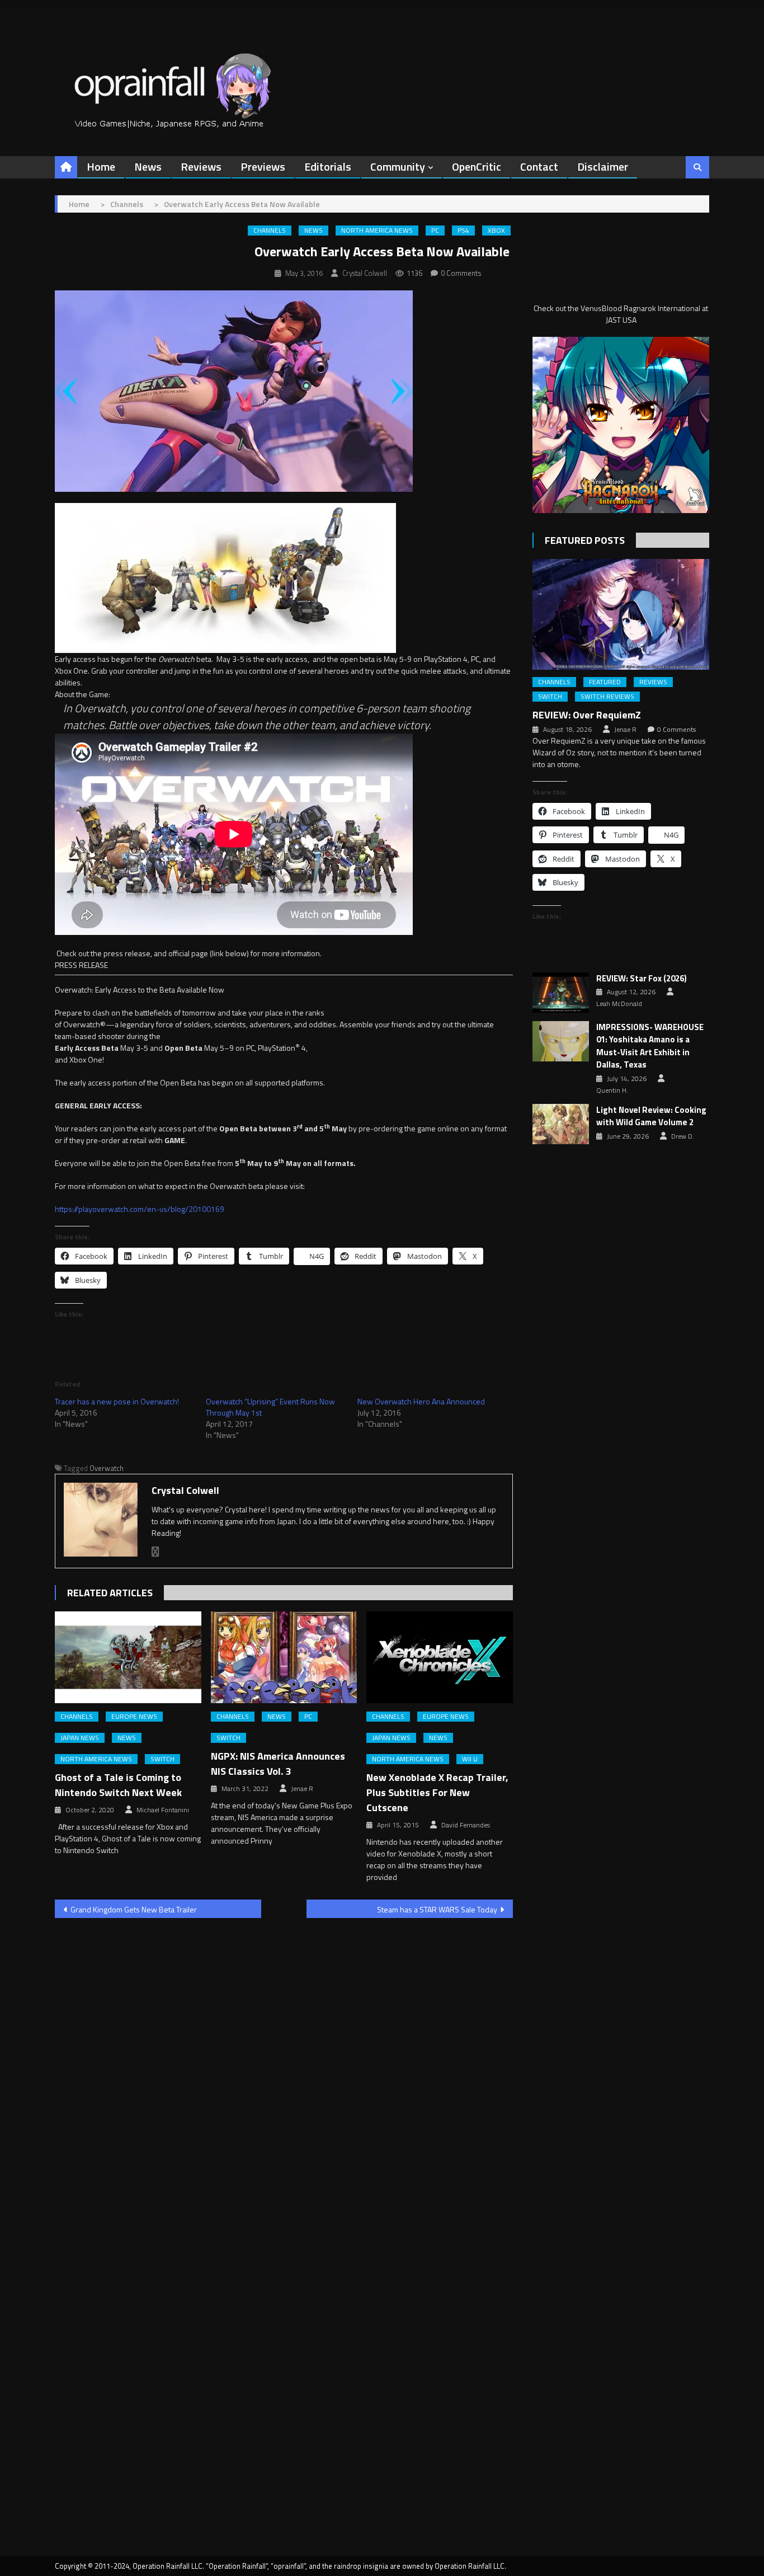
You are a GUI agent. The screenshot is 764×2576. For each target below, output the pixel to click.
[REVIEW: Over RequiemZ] (621, 614)
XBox (496, 231)
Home (101, 166)
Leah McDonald (619, 1004)
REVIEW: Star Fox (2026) (642, 979)
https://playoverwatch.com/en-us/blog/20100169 (140, 1209)
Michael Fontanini (163, 1810)
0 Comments (461, 273)
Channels (270, 231)
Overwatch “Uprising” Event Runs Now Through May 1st (270, 1407)
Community (398, 166)
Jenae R (302, 1789)
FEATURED (605, 682)
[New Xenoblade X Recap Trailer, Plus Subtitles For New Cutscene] (440, 1657)
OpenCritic (477, 166)
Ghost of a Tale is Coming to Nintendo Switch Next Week (118, 1785)
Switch (162, 1759)
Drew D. (683, 1136)
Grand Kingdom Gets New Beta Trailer (134, 1909)
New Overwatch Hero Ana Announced (421, 1401)
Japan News (80, 1738)
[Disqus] (284, 2070)
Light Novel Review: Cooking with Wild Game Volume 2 (651, 1117)
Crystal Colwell (365, 273)
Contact (539, 166)
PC (435, 231)
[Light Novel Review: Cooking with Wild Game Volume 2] (561, 1124)
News (148, 166)
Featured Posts (585, 540)
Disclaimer (603, 166)
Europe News (134, 1717)
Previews (263, 166)
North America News (377, 231)
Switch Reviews (607, 697)
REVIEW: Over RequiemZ (587, 715)
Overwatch (107, 1468)
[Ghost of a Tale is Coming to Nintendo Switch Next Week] (128, 1657)
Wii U (470, 1759)
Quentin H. (612, 1090)
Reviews (201, 166)
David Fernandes (466, 1825)
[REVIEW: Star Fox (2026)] (561, 993)
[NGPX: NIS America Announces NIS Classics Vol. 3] (284, 1657)
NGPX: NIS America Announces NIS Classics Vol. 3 (278, 1764)
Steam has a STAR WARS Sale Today (437, 1909)
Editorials (328, 166)
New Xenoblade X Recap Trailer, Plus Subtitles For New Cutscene (437, 1792)
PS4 (463, 231)
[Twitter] (155, 1552)
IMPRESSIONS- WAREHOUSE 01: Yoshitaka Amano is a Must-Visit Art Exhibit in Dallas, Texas (650, 1046)
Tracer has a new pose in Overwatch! (117, 1401)
